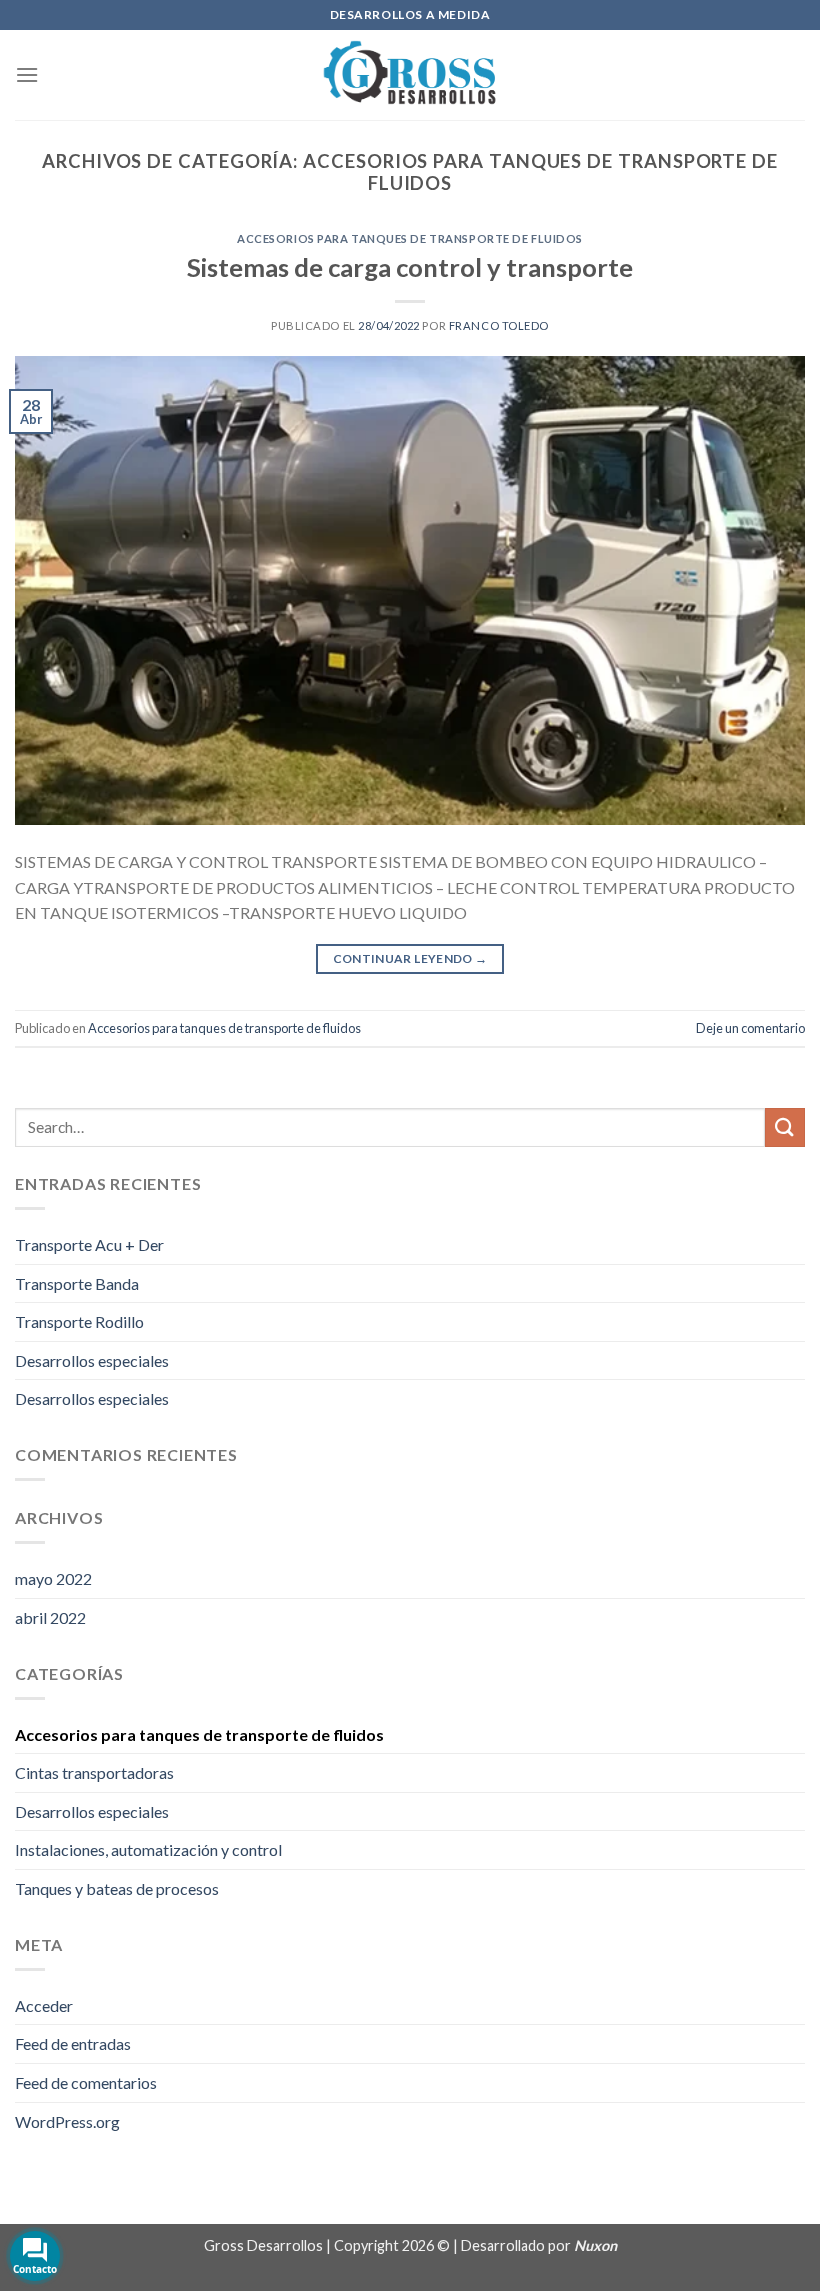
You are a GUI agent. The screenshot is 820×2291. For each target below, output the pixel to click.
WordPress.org (67, 2121)
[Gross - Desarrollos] (410, 75)
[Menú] (27, 74)
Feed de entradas (73, 2043)
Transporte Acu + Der (89, 1244)
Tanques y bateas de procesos (117, 1888)
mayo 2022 (53, 1578)
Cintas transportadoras (94, 1772)
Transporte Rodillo (79, 1321)
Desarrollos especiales (92, 1360)
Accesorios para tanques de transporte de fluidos (410, 238)
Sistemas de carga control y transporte (410, 267)
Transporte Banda (77, 1283)
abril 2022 (50, 1617)
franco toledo (499, 325)
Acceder (44, 2005)
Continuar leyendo (410, 958)
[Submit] (785, 1127)
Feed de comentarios (86, 2082)
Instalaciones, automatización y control (148, 1849)
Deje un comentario (750, 1028)
